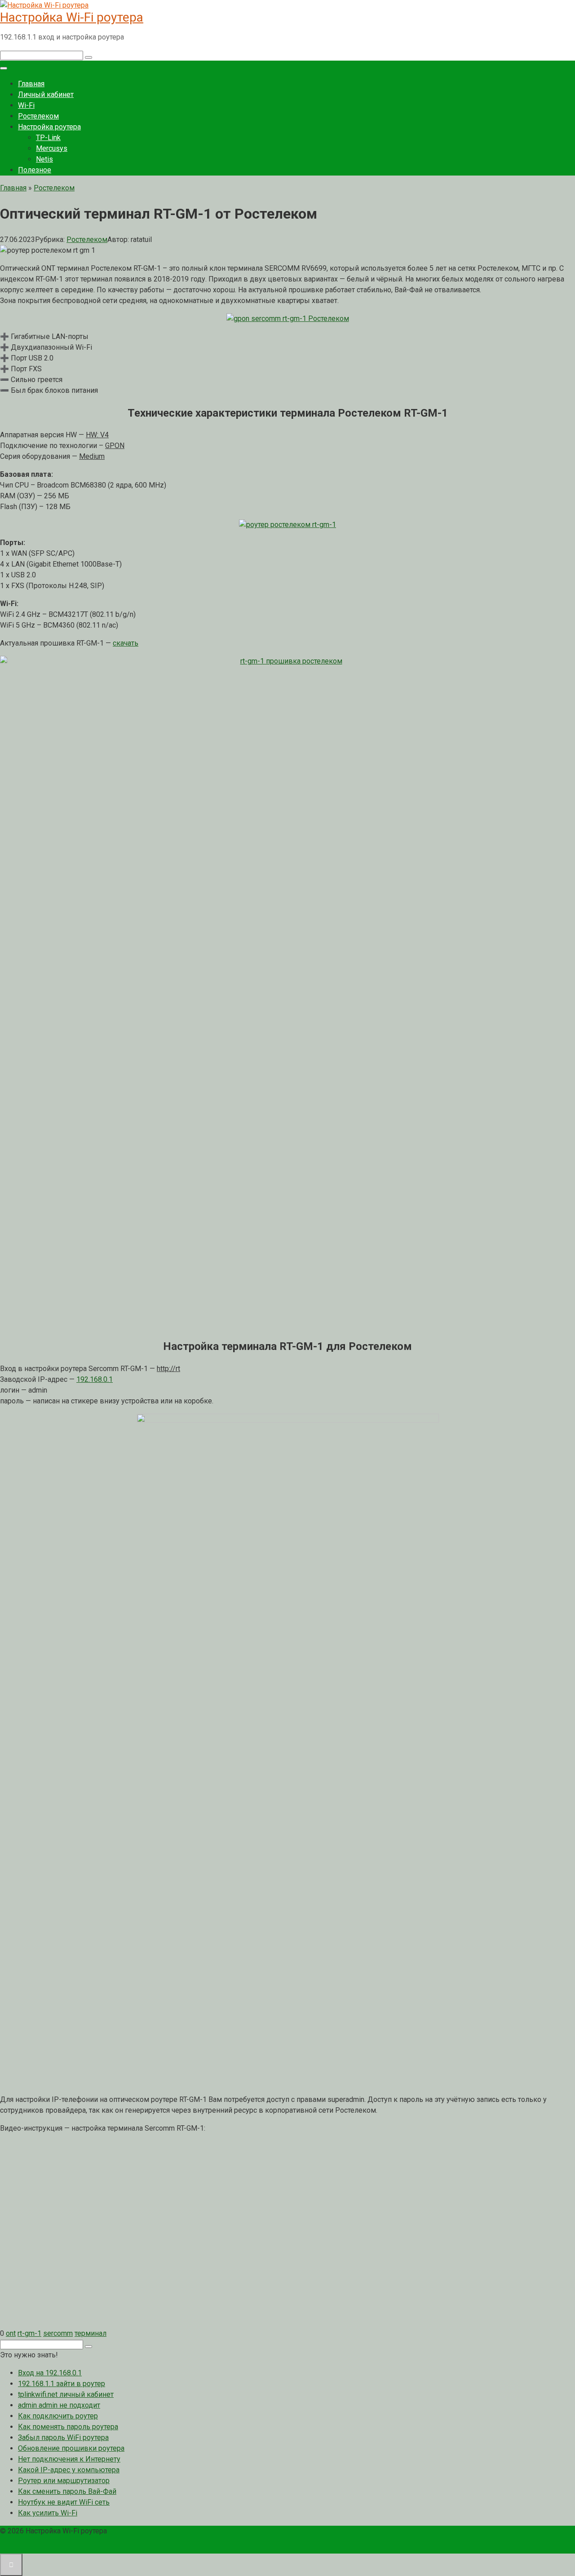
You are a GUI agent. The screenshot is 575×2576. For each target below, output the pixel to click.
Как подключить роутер (58, 2416)
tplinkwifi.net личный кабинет (66, 2394)
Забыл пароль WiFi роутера (63, 2438)
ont (11, 2333)
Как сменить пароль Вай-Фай (67, 2491)
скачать (126, 643)
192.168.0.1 (95, 1379)
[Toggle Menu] (4, 68)
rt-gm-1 (29, 2333)
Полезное (35, 170)
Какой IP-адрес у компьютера (69, 2470)
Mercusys (52, 148)
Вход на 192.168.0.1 (50, 2373)
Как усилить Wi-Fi (48, 2513)
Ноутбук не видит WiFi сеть (64, 2502)
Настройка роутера (49, 127)
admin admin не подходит (59, 2405)
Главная (31, 84)
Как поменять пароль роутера (68, 2427)
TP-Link (48, 138)
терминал (91, 2333)
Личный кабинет (46, 95)
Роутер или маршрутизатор (64, 2481)
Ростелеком (38, 116)
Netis (44, 159)
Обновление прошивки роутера (71, 2448)
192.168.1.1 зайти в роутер (62, 2384)
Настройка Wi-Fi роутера (72, 17)
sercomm (58, 2333)
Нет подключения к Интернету (69, 2459)
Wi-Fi (26, 105)
